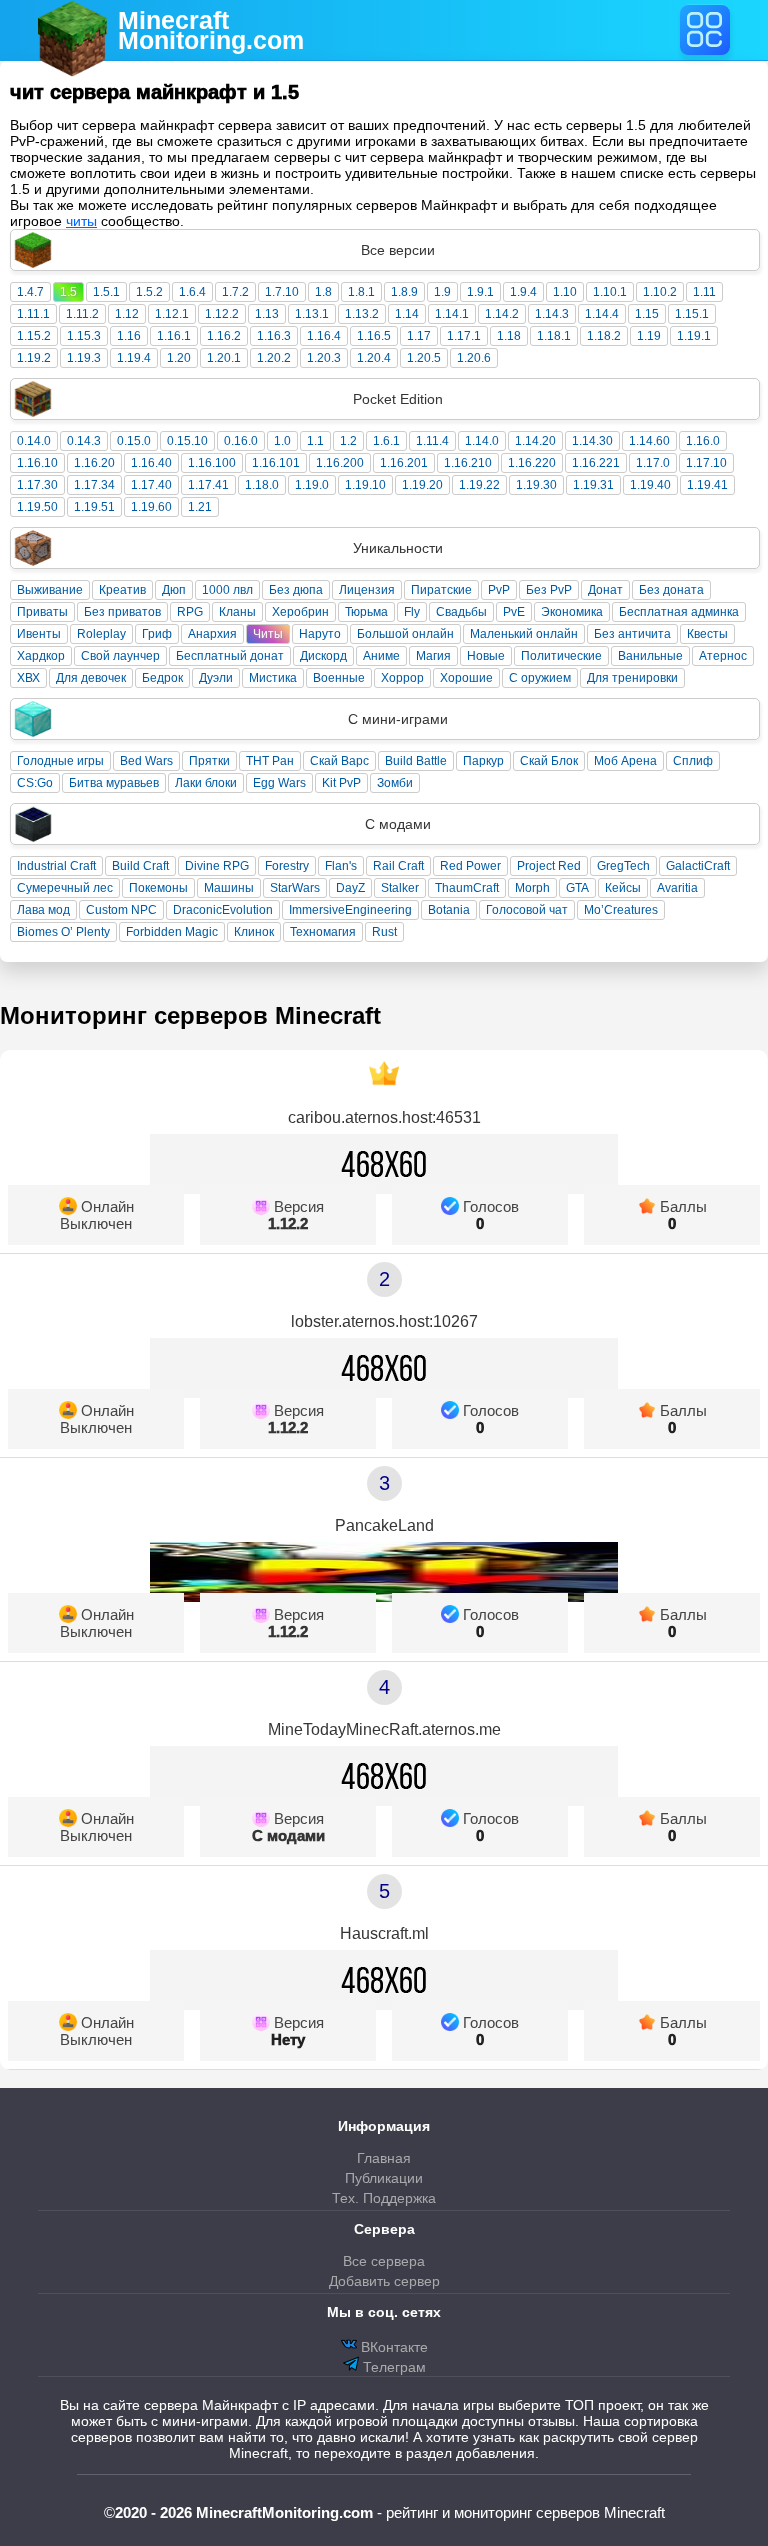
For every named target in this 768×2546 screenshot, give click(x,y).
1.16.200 (340, 463)
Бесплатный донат (230, 656)
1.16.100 (212, 463)
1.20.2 (274, 358)
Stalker (400, 888)
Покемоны (158, 888)
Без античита (632, 634)
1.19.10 (365, 485)
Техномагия (323, 932)
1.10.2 (660, 292)
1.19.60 (151, 507)
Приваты (42, 612)
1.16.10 (37, 463)
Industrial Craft (56, 866)
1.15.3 (84, 336)
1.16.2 (224, 336)
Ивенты (39, 634)
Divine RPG (217, 866)
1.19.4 (134, 358)
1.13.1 (312, 314)
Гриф (157, 634)
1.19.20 (422, 485)
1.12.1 (172, 314)
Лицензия (367, 590)
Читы (268, 634)
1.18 (509, 336)
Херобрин (300, 612)
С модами (288, 1835)
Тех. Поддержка (384, 2198)
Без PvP (549, 590)
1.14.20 (535, 441)
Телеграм (392, 2367)
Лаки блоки (206, 783)
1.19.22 (479, 485)
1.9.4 (523, 292)
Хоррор (402, 678)
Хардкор (41, 656)
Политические (561, 656)
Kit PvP (341, 783)
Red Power (470, 866)
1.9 (442, 292)
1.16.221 (596, 463)
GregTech (623, 866)
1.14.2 (502, 314)
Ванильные (650, 656)
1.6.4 (192, 292)
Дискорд (323, 656)
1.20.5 (424, 358)
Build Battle (416, 761)
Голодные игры (60, 761)
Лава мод (43, 910)
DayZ (350, 888)
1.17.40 (151, 485)
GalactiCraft (698, 866)
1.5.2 (149, 292)
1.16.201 (404, 463)
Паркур (483, 761)
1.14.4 (602, 314)
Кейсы (623, 888)
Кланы (237, 612)
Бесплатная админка (679, 612)
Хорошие (466, 678)
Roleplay (101, 634)
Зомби (395, 783)
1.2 (348, 441)
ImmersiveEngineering (350, 910)
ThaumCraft (467, 888)
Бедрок (162, 678)
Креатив (122, 590)
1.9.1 (480, 292)
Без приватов (122, 612)
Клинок (254, 932)
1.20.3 (324, 358)
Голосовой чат (527, 910)
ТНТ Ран (270, 761)
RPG (190, 612)
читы (81, 221)
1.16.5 (374, 336)
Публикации (384, 2178)
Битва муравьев (114, 783)
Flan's (341, 866)
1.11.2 (82, 314)
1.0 (282, 441)
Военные (339, 678)
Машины (229, 888)
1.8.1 (361, 292)
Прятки (209, 761)
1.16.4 (324, 336)
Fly (412, 612)
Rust (384, 932)
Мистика (273, 678)
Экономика (572, 612)
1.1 (315, 441)
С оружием (540, 678)
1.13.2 (362, 314)
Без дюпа (296, 590)
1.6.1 (386, 441)
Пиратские (441, 590)
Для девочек (91, 678)
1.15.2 (34, 336)
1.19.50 (37, 507)
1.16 (129, 336)
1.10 (565, 292)
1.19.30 (536, 485)
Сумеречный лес (65, 888)
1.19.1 (694, 336)
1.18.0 (262, 485)
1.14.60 (649, 441)
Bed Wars (146, 761)
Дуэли (216, 678)
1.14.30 (592, 441)
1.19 (649, 336)
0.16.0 (241, 441)
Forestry (287, 866)
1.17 (419, 336)
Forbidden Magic (172, 932)
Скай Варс (339, 761)
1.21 (200, 507)
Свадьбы (461, 612)
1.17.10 (706, 463)
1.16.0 (703, 441)
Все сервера (384, 2261)
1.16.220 (532, 463)
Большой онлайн (405, 634)
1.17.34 (94, 485)
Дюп (174, 590)
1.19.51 (94, 507)
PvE (514, 612)
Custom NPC (121, 910)
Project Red (549, 866)
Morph (532, 888)
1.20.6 (474, 358)
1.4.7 (30, 292)
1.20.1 (224, 358)
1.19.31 (593, 485)
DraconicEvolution (223, 910)
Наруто (320, 634)
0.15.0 (134, 441)
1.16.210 (468, 463)
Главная (384, 2158)
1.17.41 (208, 485)
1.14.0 (482, 441)
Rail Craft (398, 866)
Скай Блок (549, 761)
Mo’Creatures (621, 910)
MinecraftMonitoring (211, 30)
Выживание (50, 590)
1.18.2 (604, 336)
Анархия (212, 634)
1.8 (323, 292)
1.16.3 (274, 336)
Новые (486, 656)
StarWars (295, 888)
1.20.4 (374, 358)
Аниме (381, 656)
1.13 (267, 314)
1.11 (704, 292)
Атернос (723, 656)
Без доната (671, 590)
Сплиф (693, 761)
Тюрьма (366, 612)
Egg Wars (279, 783)
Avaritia (677, 888)
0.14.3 (84, 441)
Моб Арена (625, 761)
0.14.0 (34, 441)
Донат (605, 590)
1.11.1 (33, 314)
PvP (499, 590)
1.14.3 (552, 314)
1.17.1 (464, 336)
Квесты (707, 634)
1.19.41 (707, 485)
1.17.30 (37, 485)
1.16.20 (94, 463)
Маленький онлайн (524, 634)
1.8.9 (404, 292)
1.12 (127, 314)
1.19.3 (84, 358)
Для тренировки (632, 678)
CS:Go (35, 783)
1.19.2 (34, 358)
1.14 (407, 314)
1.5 (68, 292)
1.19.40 (650, 485)
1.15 (647, 314)
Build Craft (140, 866)
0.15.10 (187, 441)
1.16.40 (151, 463)
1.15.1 (692, 314)
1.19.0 (312, 485)
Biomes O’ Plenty (63, 932)
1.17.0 (653, 463)
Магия (433, 656)
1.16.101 (276, 463)
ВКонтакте (392, 2347)
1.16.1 (174, 336)
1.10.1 (610, 292)
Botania (449, 910)
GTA (577, 888)
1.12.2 (222, 314)
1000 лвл (227, 590)
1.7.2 (235, 292)
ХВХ (28, 678)
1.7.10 (282, 292)
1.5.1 (106, 292)
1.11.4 (432, 441)
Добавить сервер (384, 2281)
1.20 (179, 358)
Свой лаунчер (120, 656)
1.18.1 (554, 336)
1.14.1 (452, 314)
